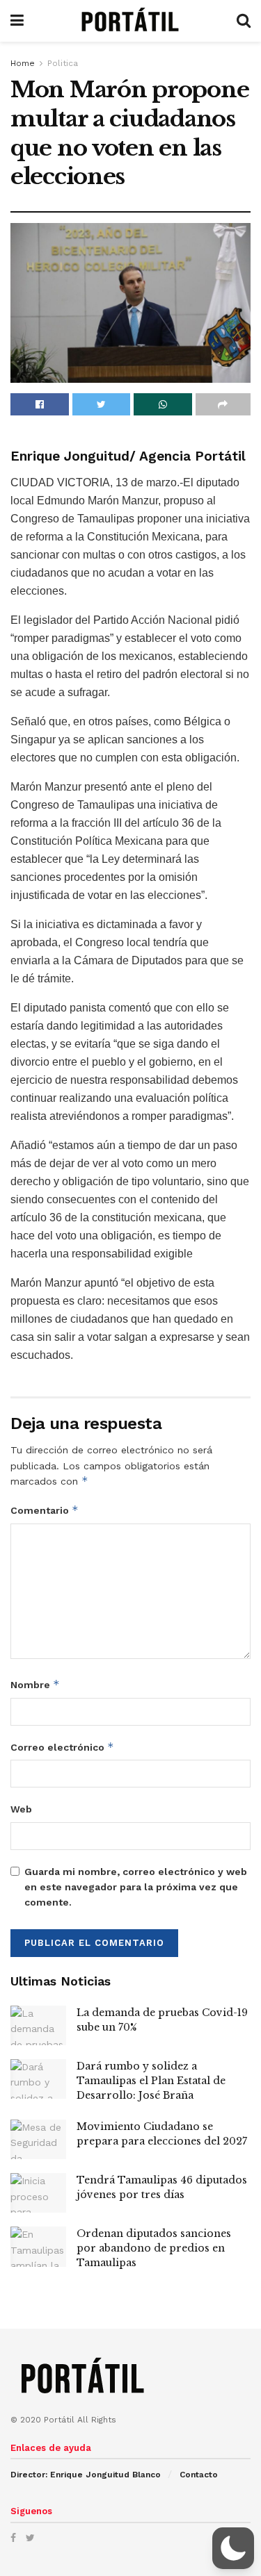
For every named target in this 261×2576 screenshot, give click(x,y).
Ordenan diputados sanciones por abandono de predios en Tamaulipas (154, 2248)
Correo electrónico (62, 1747)
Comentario (45, 1510)
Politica (63, 63)
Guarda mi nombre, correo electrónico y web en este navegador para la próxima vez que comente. (136, 1887)
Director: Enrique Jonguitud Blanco (86, 2475)
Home (23, 63)
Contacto (199, 2475)
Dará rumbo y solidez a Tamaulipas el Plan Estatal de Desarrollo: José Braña (151, 2081)
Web (21, 1809)
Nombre (35, 1684)
